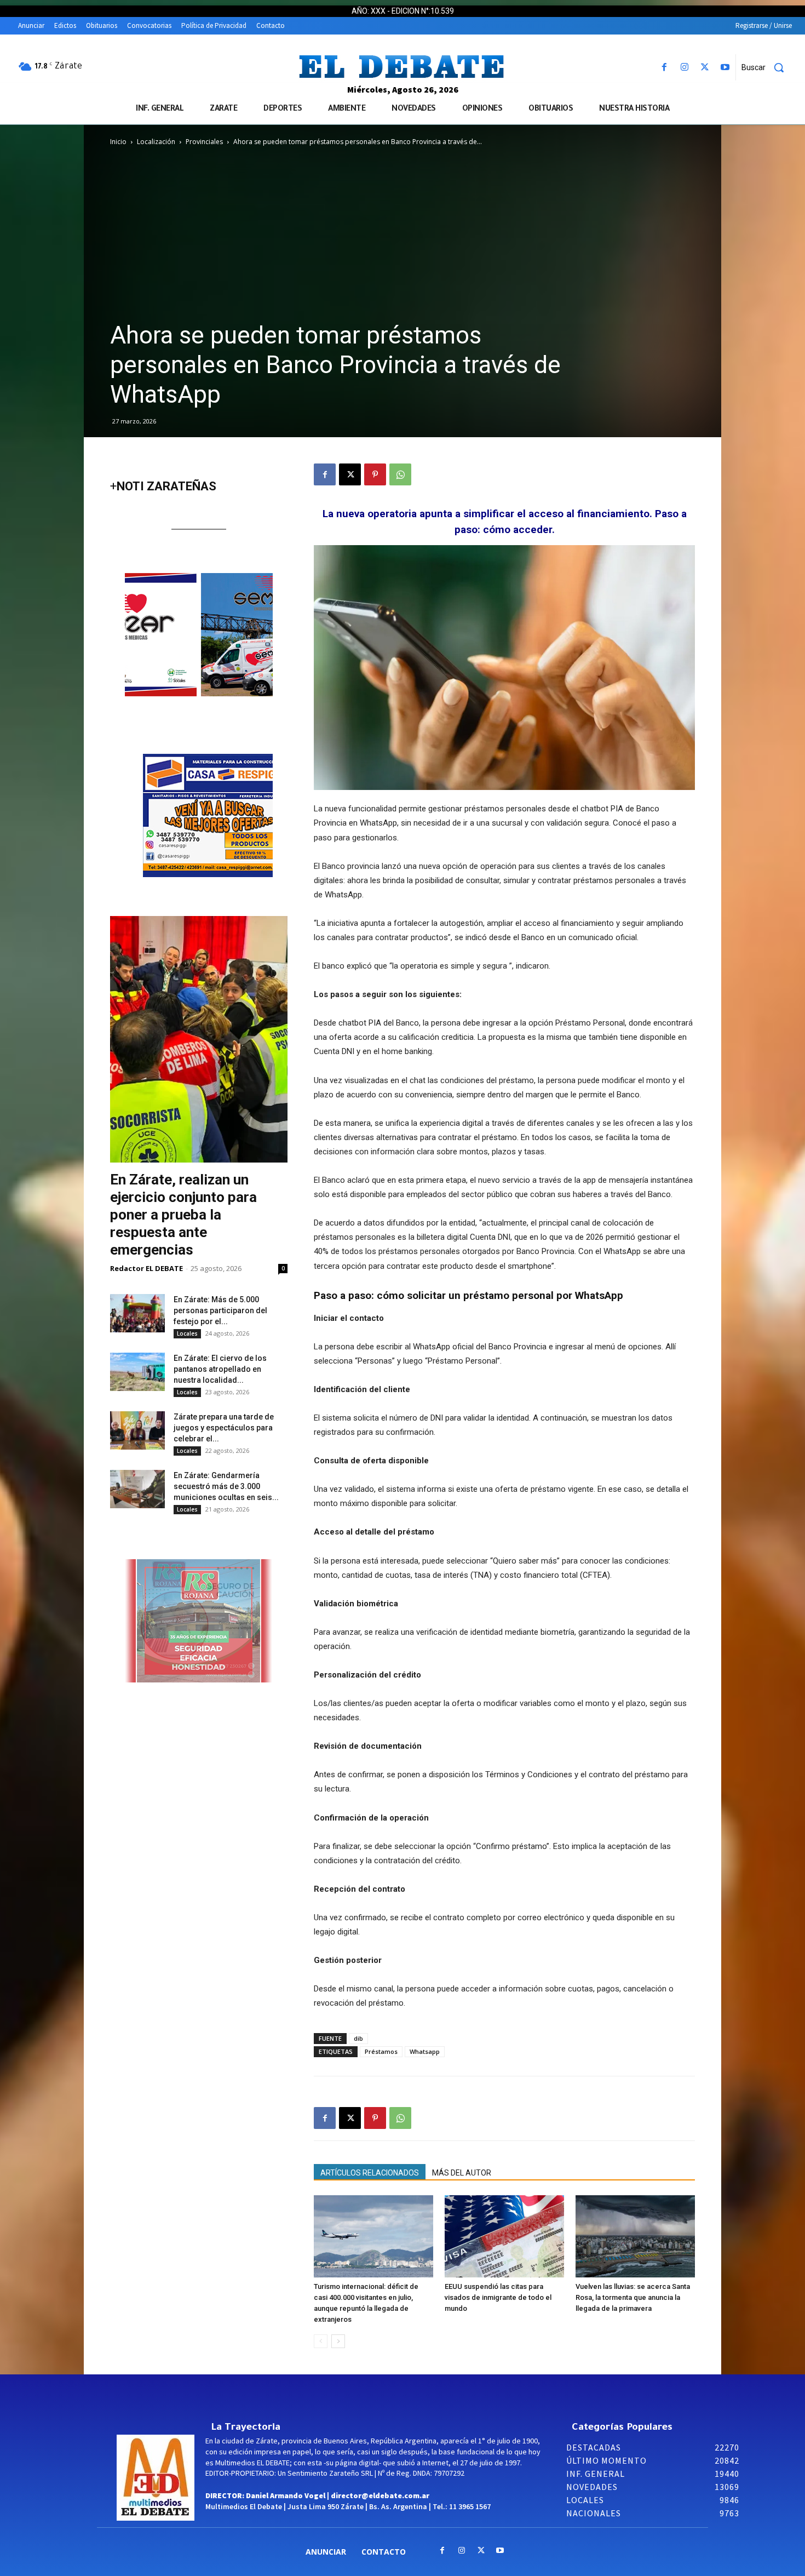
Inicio (118, 142)
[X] (705, 68)
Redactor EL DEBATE (146, 1268)
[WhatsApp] (400, 474)
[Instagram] (684, 68)
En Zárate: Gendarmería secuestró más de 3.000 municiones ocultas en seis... (226, 1486)
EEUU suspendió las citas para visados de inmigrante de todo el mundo (498, 2297)
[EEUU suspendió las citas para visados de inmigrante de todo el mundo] (504, 2236)
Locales (187, 1333)
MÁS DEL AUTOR (462, 2173)
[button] (767, 67)
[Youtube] (725, 68)
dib (358, 2038)
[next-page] (338, 2341)
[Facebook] (664, 68)
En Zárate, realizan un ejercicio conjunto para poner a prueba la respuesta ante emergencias (183, 1215)
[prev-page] (321, 2341)
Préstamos (381, 2051)
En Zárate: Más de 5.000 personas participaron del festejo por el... (220, 1310)
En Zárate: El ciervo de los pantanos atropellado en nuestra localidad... (220, 1369)
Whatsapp (425, 2051)
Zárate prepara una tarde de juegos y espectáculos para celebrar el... (224, 1428)
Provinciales (204, 142)
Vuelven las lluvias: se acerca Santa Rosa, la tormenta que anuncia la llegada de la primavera (633, 2297)
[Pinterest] (375, 474)
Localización (156, 142)
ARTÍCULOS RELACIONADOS (370, 2173)
